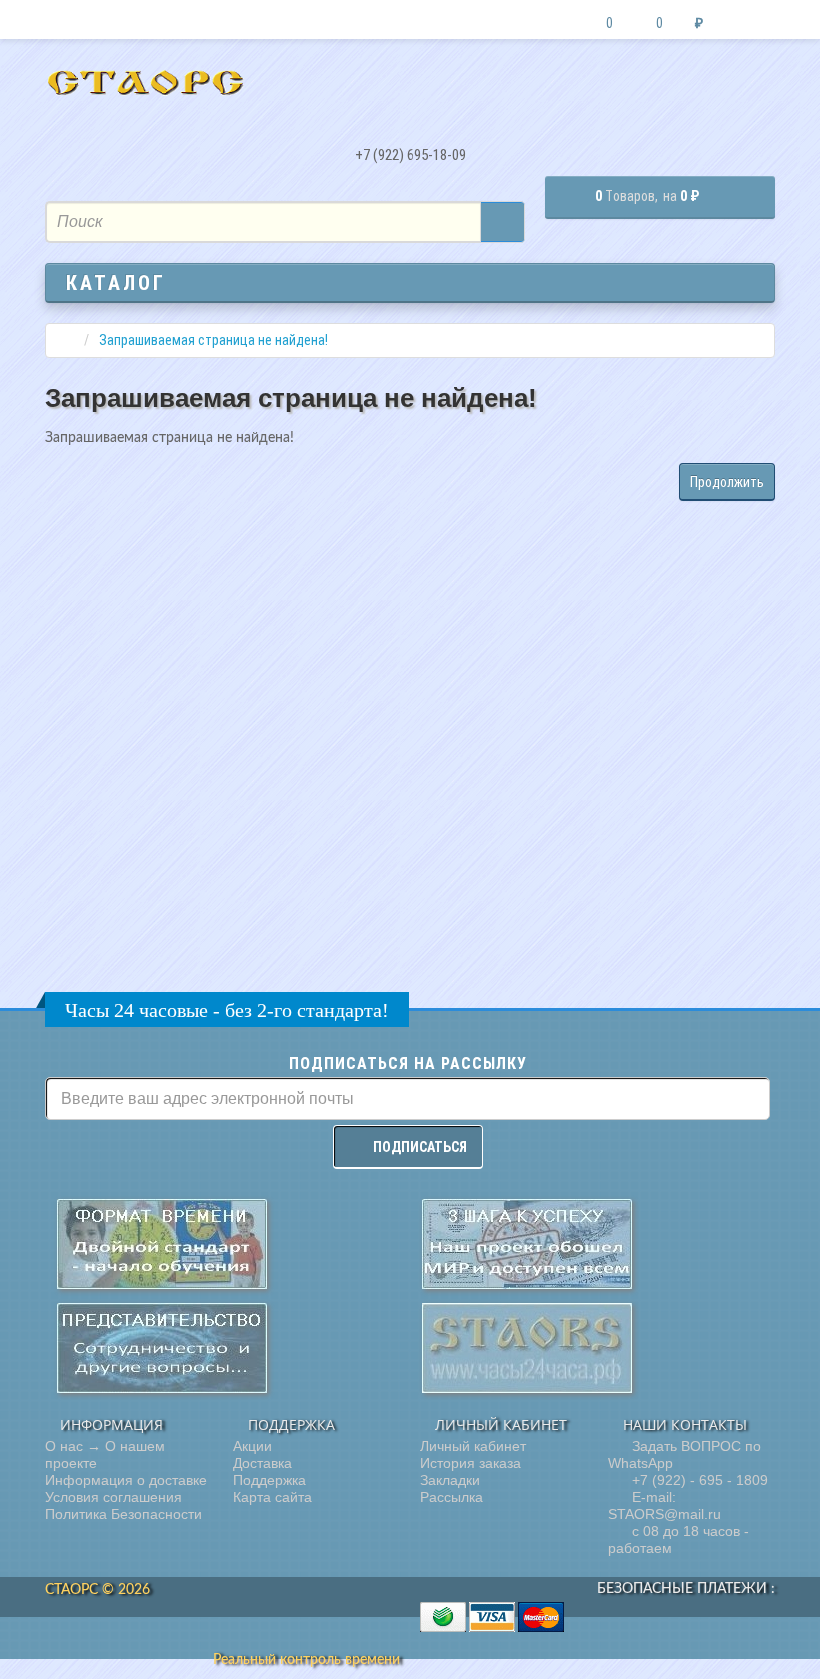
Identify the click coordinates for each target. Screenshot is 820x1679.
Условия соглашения (113, 1497)
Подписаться (420, 1147)
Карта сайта (272, 1497)
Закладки (450, 1480)
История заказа (470, 1463)
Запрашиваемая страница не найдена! (213, 340)
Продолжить (727, 482)
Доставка (262, 1463)
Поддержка (269, 1480)
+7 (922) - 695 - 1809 (698, 1480)
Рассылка (451, 1497)
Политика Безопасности (123, 1514)
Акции (252, 1446)
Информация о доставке (126, 1480)
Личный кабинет (473, 1446)
